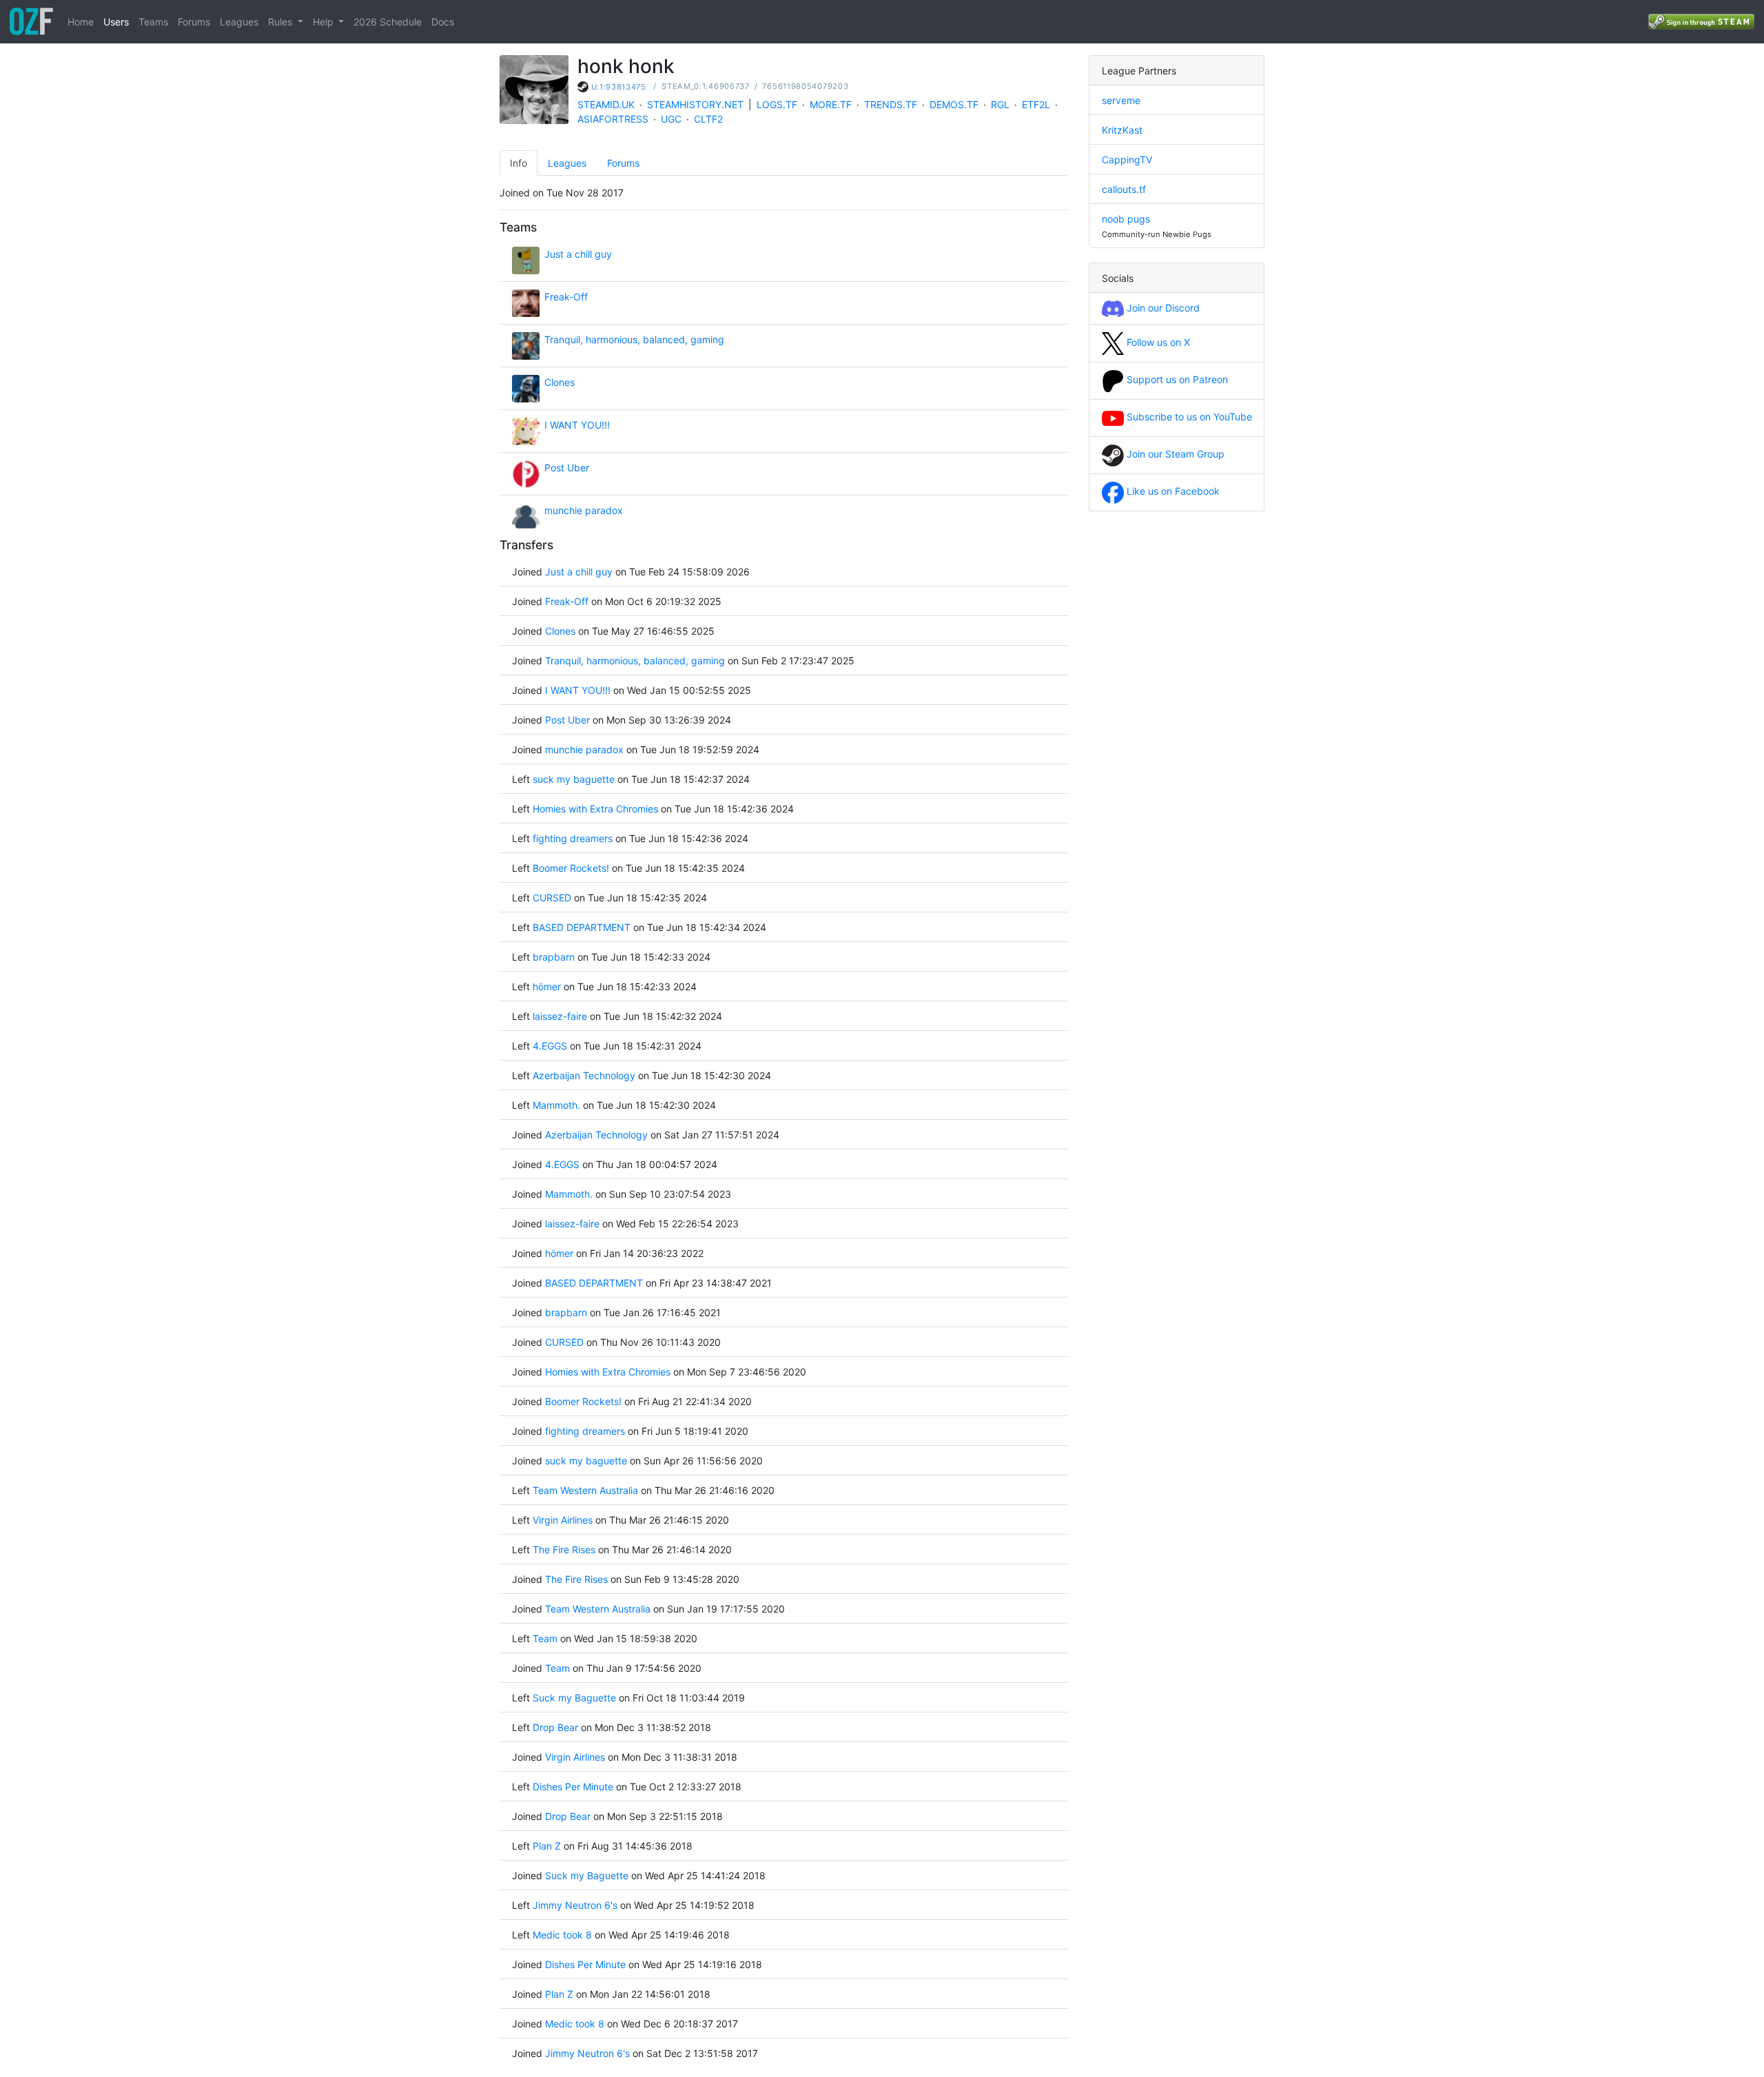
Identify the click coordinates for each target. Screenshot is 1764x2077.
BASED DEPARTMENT (582, 927)
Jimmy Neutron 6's (575, 1905)
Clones (560, 382)
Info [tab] (519, 163)
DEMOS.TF (954, 104)
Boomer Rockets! (571, 868)
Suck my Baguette (576, 1698)
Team (545, 1638)
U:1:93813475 (619, 87)
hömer (547, 986)
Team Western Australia (585, 1490)
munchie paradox (584, 510)
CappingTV (1127, 160)
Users (116, 22)
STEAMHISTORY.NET (695, 104)
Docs (443, 22)
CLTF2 (708, 119)
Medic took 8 (562, 1935)
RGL (1000, 104)
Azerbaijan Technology (584, 1075)
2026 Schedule (388, 22)
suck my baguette (575, 779)
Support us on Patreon (1176, 379)
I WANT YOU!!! (577, 425)
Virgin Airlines (563, 1520)
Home (81, 22)
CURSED (552, 898)
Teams (153, 22)
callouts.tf (1124, 189)
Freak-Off (566, 297)
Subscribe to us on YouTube (1188, 417)
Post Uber (567, 468)
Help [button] (325, 22)
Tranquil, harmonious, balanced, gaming (634, 339)
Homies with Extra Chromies (597, 809)
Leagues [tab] (567, 163)
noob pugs (1126, 219)
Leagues (239, 22)
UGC (671, 119)
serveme (1121, 100)
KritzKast (1122, 130)
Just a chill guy (578, 254)
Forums (194, 22)
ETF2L (1036, 104)
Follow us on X (1157, 342)
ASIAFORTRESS (613, 119)
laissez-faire (560, 1016)
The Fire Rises (564, 1549)
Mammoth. (556, 1105)
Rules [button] (281, 22)
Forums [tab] (623, 163)
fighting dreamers (573, 838)
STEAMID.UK (606, 104)
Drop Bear (555, 1727)
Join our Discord (1162, 308)
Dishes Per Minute (573, 1787)
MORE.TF (831, 104)
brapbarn (554, 957)
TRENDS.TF (891, 104)
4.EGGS (550, 1046)
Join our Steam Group (1174, 454)
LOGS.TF (777, 104)
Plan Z (547, 1846)
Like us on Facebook (1172, 491)
